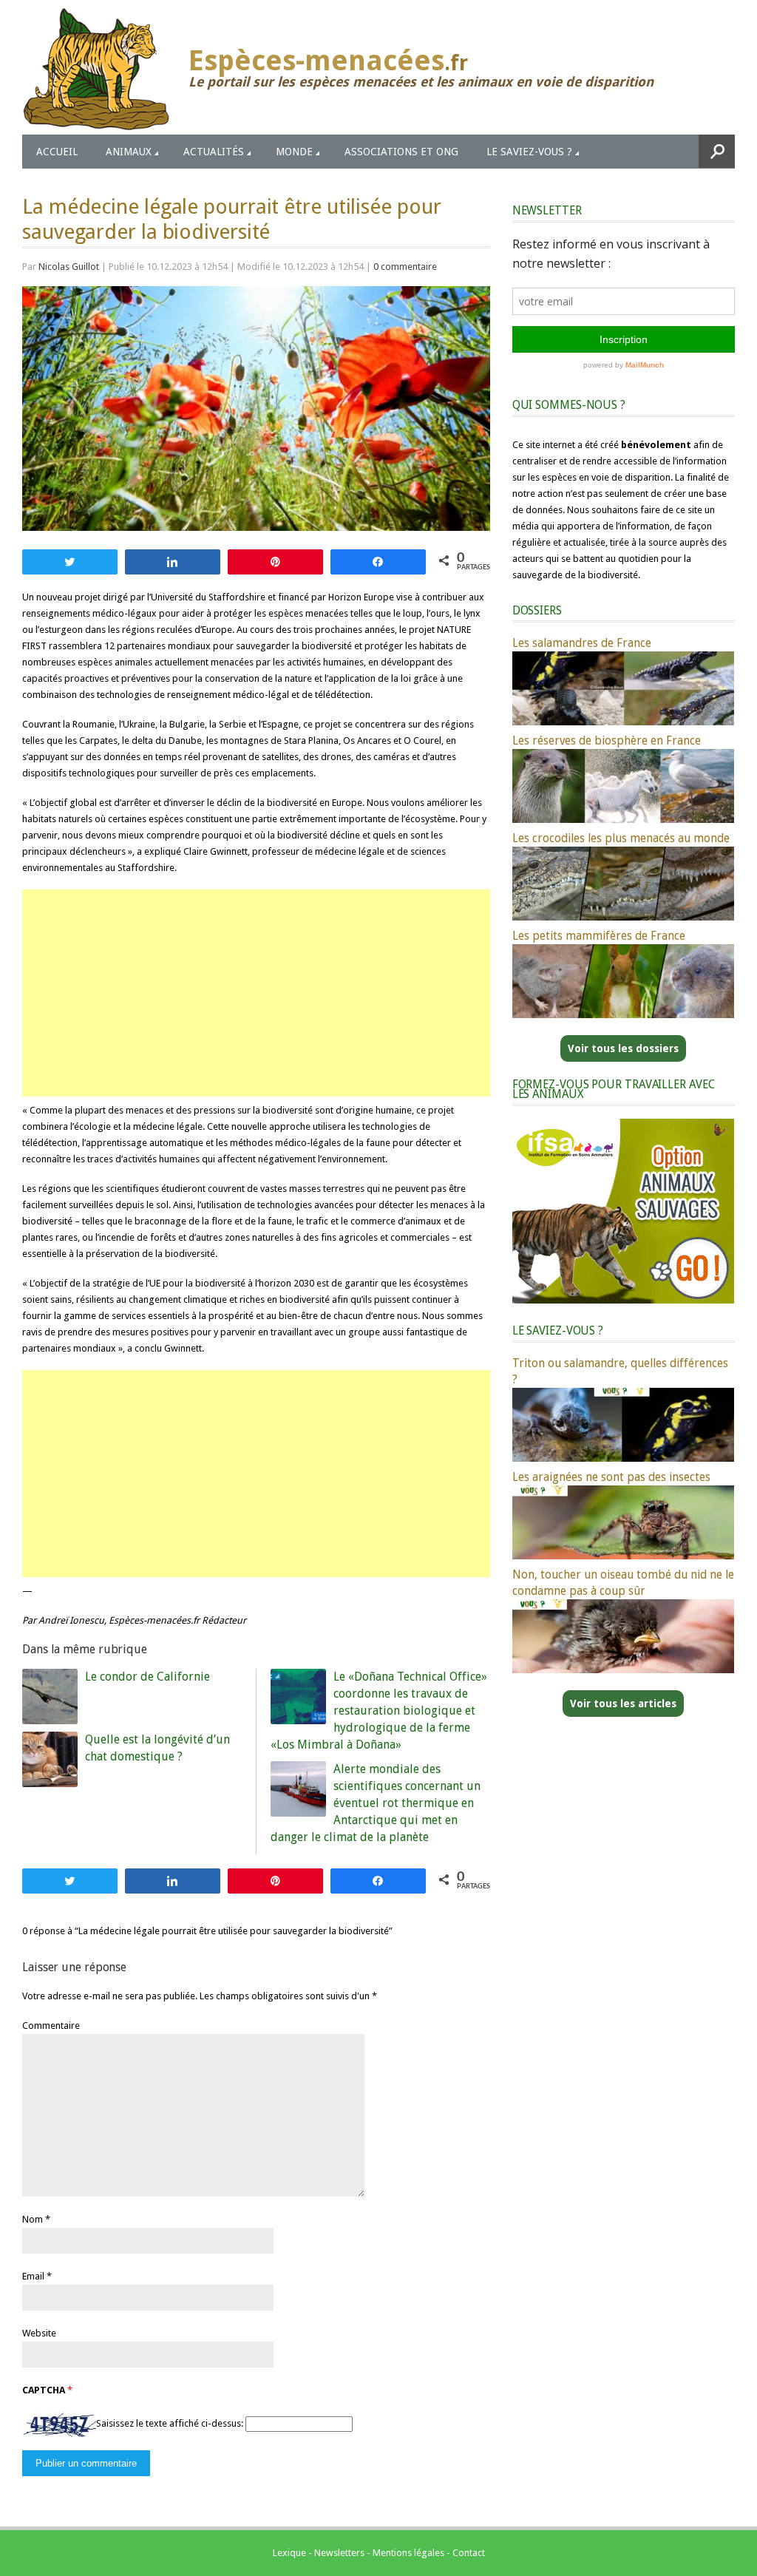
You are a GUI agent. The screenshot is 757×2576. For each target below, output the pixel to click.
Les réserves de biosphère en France (607, 740)
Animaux (129, 152)
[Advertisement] (256, 993)
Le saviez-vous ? (529, 152)
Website (39, 2333)
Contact (469, 2553)
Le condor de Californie (147, 1677)
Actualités (214, 152)
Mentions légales (408, 2553)
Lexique (289, 2553)
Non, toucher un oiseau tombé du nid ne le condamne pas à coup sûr (623, 1583)
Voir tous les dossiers (623, 1048)
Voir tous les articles (623, 1704)
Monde (294, 152)
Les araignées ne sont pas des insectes (611, 1477)
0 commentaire (405, 267)
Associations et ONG (401, 152)
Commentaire (51, 2026)
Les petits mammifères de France (599, 936)
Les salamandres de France (582, 643)
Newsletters (339, 2553)
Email (33, 2276)
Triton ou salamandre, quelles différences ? (620, 1371)
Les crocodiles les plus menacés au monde (621, 838)
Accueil (57, 152)
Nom (33, 2219)
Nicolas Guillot (69, 267)
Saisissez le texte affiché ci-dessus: (170, 2424)
